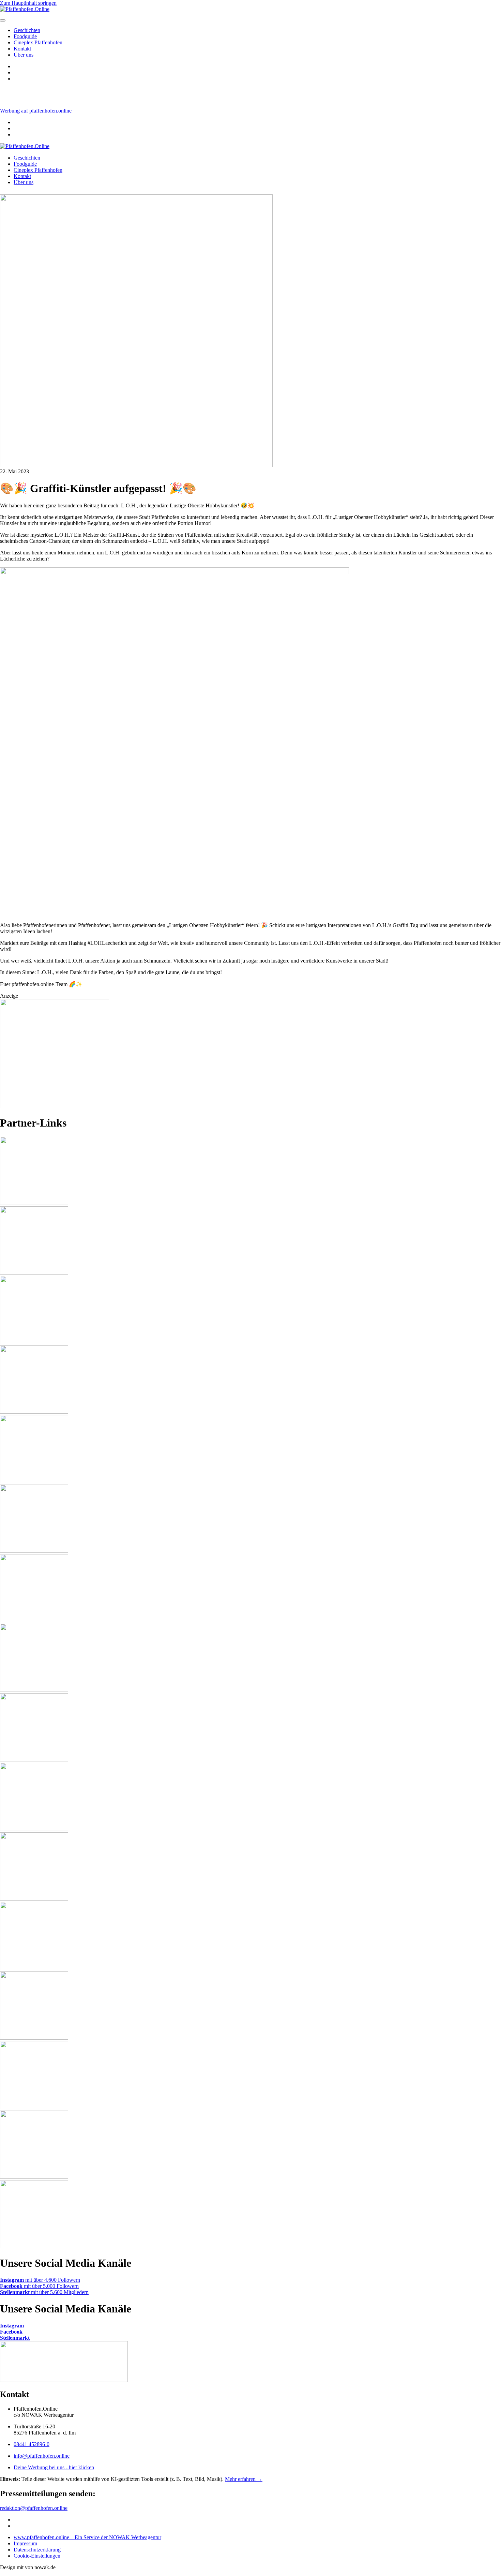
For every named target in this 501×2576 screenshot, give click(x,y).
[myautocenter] (55, 1106)
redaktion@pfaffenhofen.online (34, 2508)
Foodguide (25, 36)
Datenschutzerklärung (37, 2550)
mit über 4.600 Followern (40, 2280)
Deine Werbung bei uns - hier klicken (54, 2467)
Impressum (25, 2543)
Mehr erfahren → (244, 2479)
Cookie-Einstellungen (37, 2556)
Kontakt (22, 49)
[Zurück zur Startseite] (25, 146)
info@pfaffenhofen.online (42, 2456)
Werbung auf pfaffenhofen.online (36, 111)
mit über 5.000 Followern (39, 2286)
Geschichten (27, 30)
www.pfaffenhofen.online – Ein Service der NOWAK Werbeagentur (87, 2537)
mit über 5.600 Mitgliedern (44, 2292)
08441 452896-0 (32, 2444)
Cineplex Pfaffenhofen (38, 42)
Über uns (24, 55)
